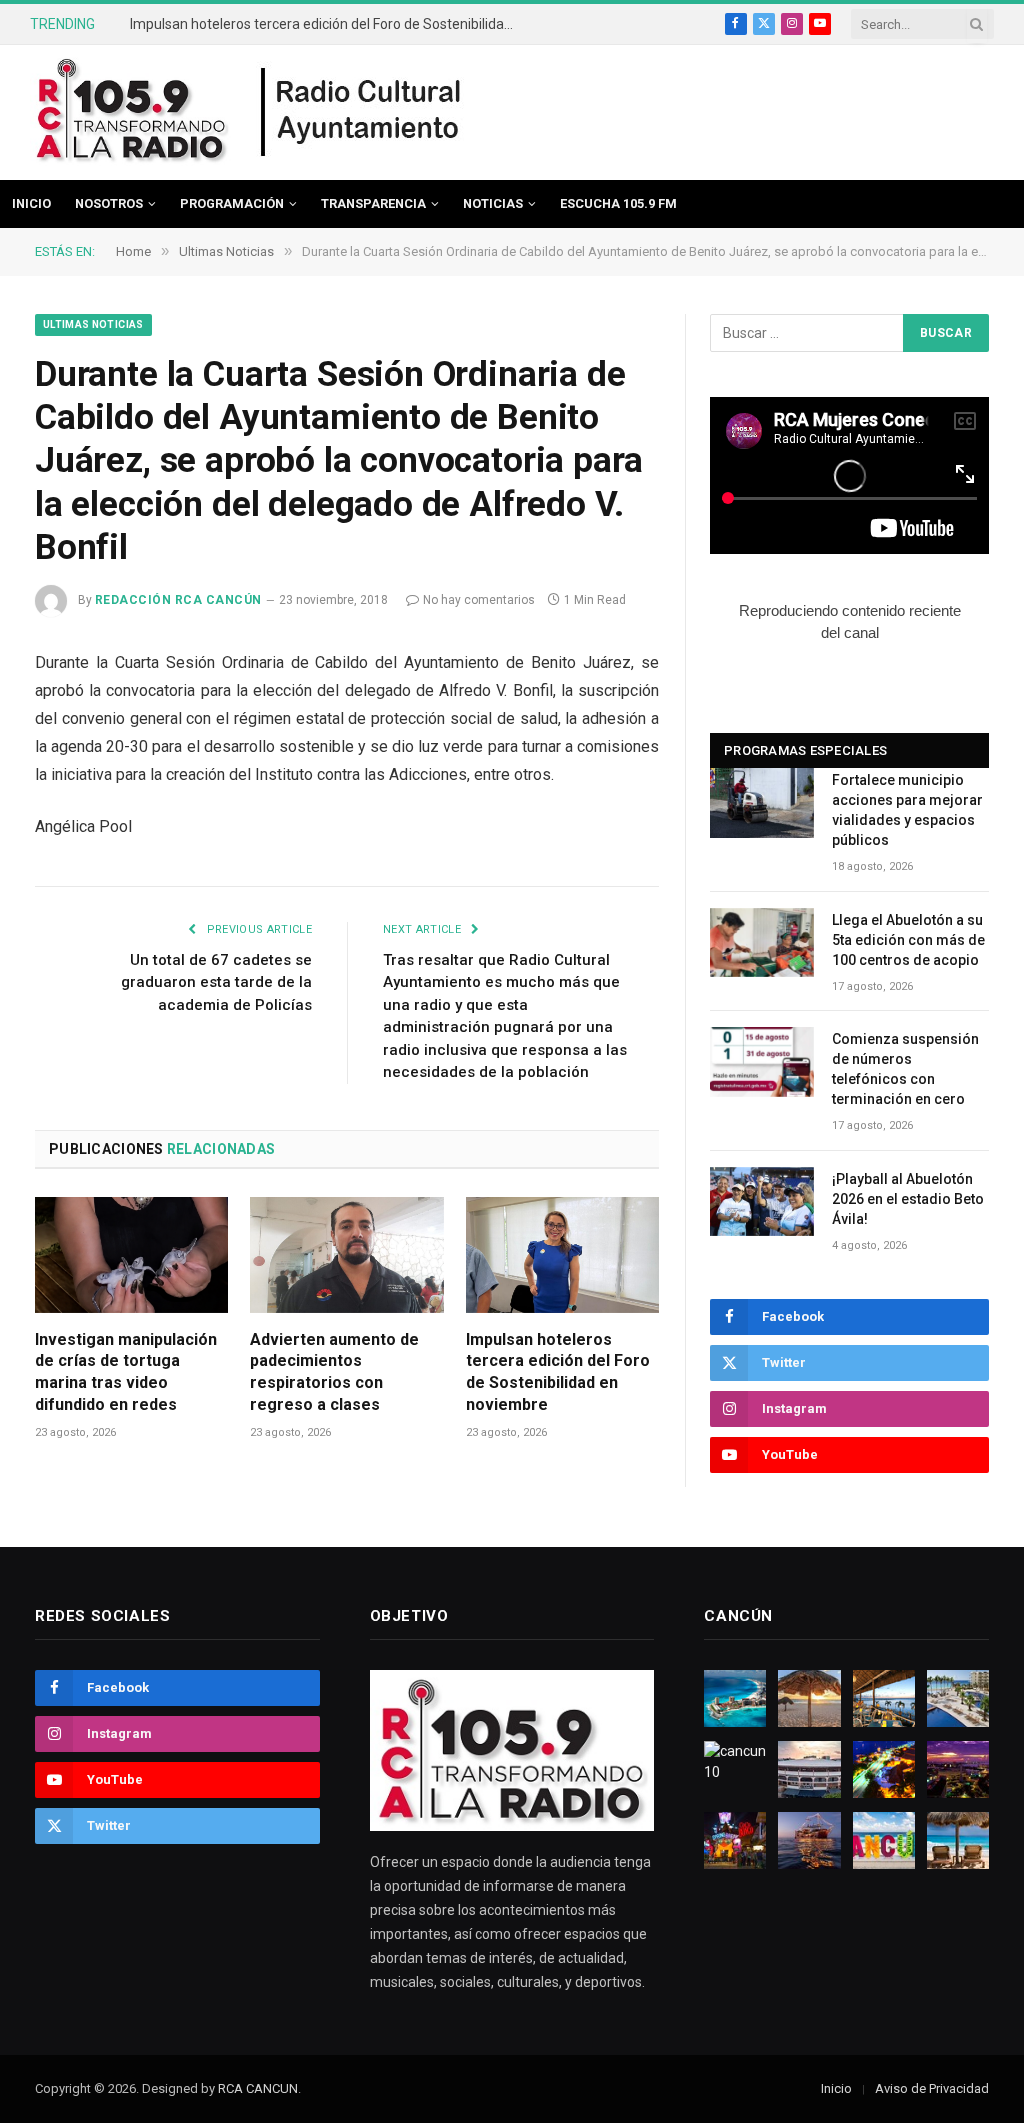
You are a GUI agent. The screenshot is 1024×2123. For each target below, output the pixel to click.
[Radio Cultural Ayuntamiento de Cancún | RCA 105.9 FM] (362, 113)
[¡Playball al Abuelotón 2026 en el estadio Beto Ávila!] (762, 1201)
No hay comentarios (479, 600)
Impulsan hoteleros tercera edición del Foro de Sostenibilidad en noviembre (330, 24)
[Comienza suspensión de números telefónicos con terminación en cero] (762, 1061)
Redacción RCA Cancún (178, 600)
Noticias (493, 203)
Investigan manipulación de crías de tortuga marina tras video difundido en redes (126, 1372)
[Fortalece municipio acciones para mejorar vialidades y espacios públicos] (762, 802)
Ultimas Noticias (93, 324)
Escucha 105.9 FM (618, 203)
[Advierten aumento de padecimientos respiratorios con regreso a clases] (346, 1254)
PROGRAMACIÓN (232, 203)
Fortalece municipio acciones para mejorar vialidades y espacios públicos (907, 810)
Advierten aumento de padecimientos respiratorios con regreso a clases (334, 1372)
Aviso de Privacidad (932, 2088)
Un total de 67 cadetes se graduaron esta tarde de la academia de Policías (216, 982)
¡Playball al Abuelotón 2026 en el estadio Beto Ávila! (908, 1199)
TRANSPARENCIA (373, 203)
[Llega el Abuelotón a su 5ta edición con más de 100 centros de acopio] (762, 942)
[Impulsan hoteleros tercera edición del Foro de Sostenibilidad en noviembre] (562, 1254)
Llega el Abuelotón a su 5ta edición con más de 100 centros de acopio (908, 940)
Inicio (31, 203)
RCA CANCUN (258, 2088)
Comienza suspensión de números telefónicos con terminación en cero (905, 1069)
